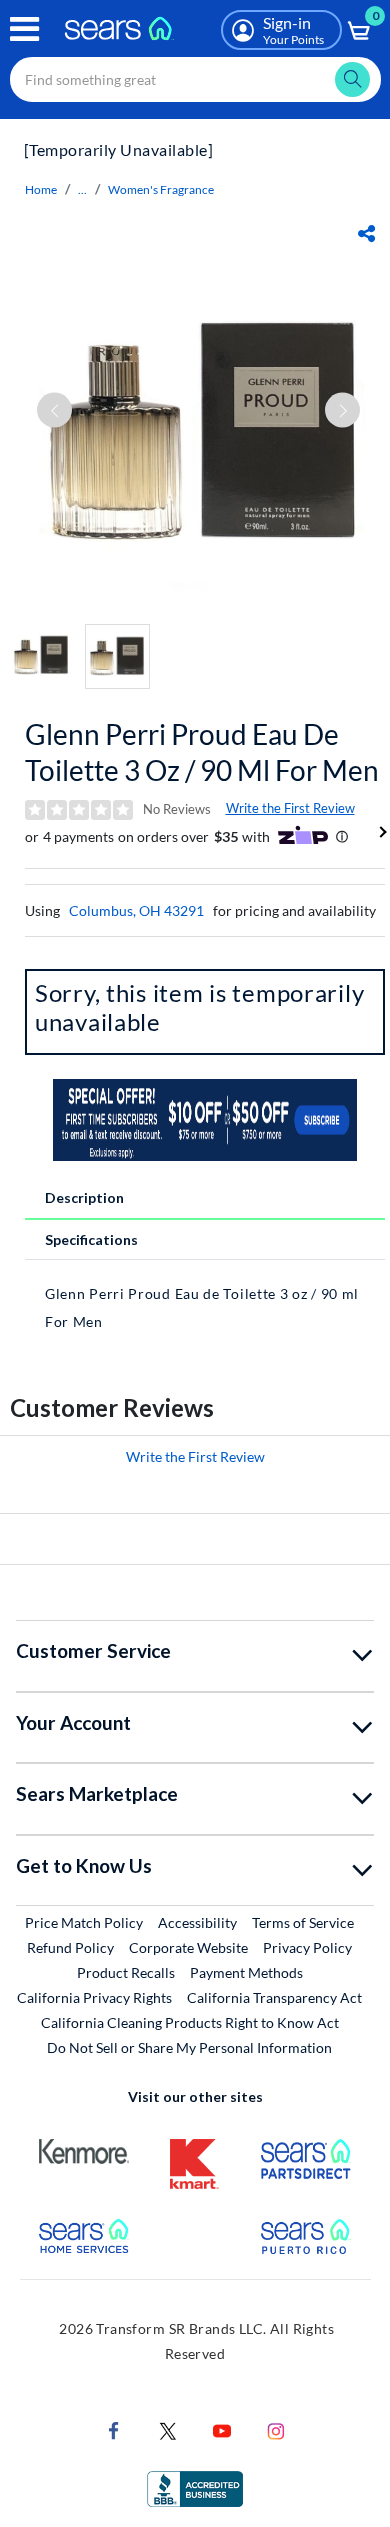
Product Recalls (126, 1972)
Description (84, 1197)
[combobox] (195, 79)
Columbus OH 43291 (136, 910)
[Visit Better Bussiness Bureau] (195, 2487)
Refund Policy (70, 1947)
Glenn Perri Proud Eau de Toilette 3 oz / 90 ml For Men (202, 752)
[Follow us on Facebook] (114, 2429)
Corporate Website (189, 1947)
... (82, 189)
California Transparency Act (274, 1997)
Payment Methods (246, 1972)
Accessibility (197, 1922)
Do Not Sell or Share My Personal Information (189, 2047)
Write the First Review (290, 808)
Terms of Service (303, 1922)
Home (41, 189)
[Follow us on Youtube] (222, 2429)
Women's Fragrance (161, 189)
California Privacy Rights (94, 1997)
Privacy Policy (307, 1947)
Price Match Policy (84, 1922)
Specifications (91, 1239)
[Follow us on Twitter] (168, 2429)
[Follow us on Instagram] (276, 2429)
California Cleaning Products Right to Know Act (190, 2022)
